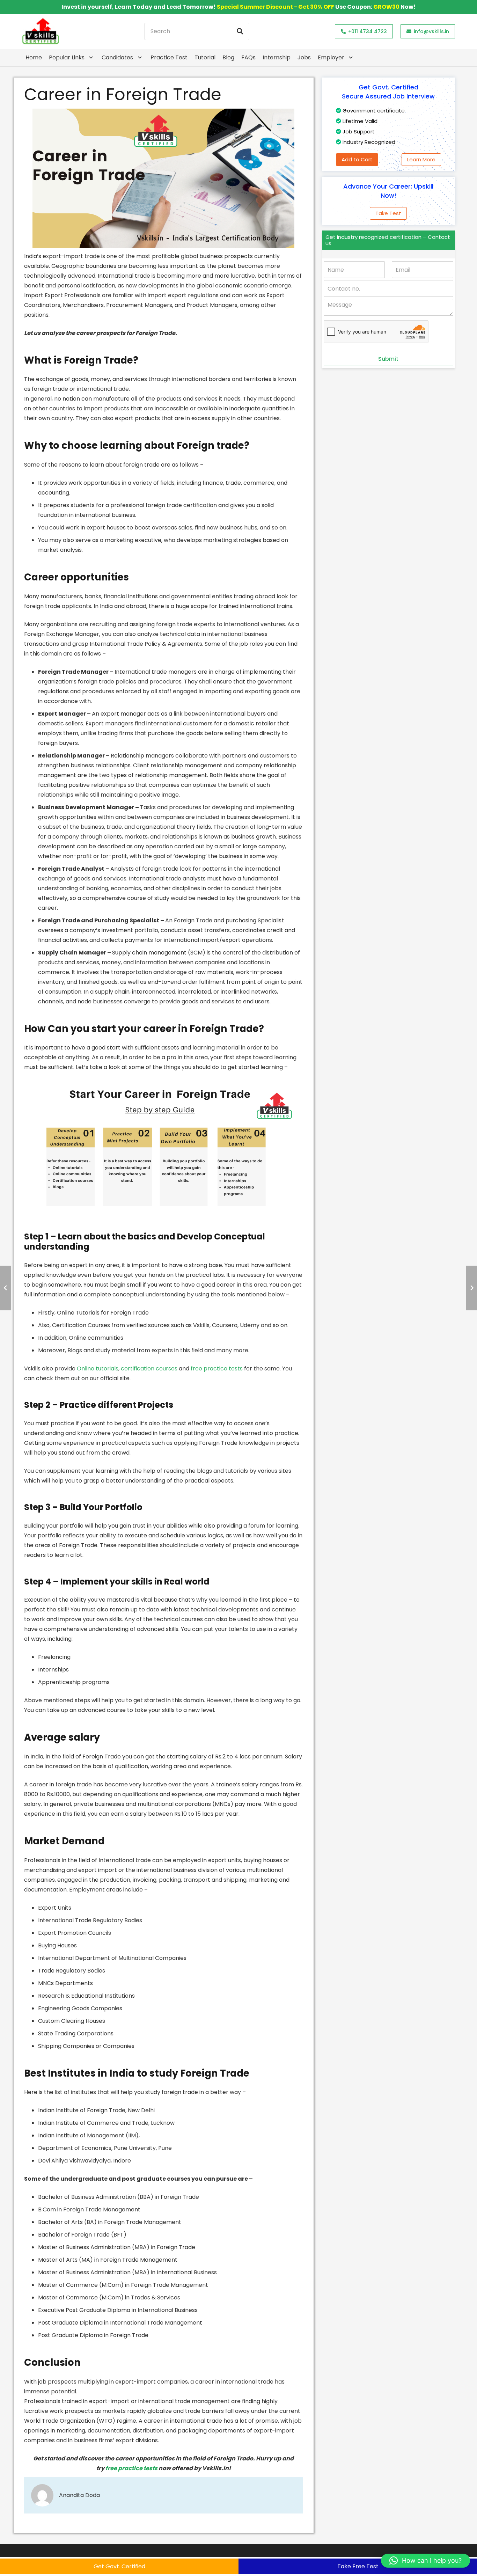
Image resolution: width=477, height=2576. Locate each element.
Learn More (421, 159)
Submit (388, 359)
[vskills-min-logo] (41, 31)
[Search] (240, 31)
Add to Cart (357, 159)
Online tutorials (98, 1368)
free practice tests (217, 1368)
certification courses (149, 1368)
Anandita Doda (79, 2495)
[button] (425, 2561)
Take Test (388, 213)
